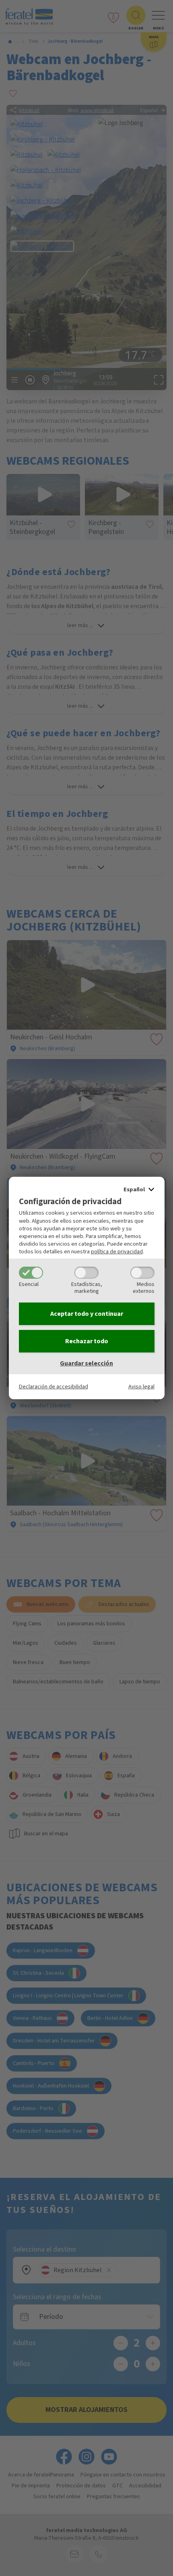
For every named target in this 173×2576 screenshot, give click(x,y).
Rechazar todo (87, 1341)
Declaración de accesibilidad (54, 1387)
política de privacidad (117, 1252)
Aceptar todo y (87, 1314)
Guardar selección (86, 1363)
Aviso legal (141, 1387)
